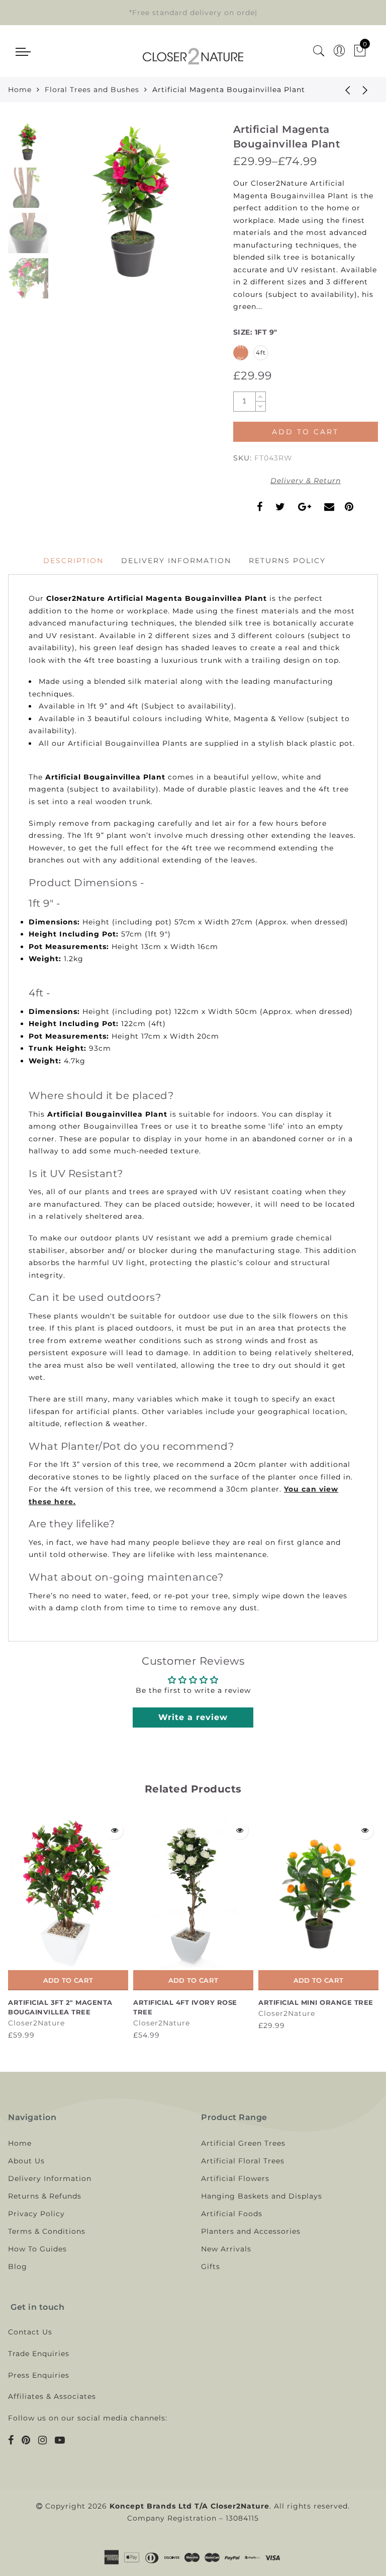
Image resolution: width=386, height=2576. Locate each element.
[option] (135, 204)
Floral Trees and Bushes (92, 90)
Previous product (340, 90)
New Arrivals (226, 2249)
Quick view (114, 1830)
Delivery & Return (306, 481)
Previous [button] (72, 211)
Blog (18, 2267)
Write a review (193, 1717)
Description (73, 561)
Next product (365, 90)
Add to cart (68, 1980)
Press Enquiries (39, 2375)
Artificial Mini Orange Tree (316, 2002)
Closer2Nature (36, 2023)
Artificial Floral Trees (243, 2161)
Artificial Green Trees (243, 2143)
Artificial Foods (232, 2214)
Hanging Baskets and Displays (262, 2196)
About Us (26, 2161)
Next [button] (186, 210)
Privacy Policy (36, 2214)
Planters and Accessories (251, 2231)
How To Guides (37, 2249)
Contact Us (30, 2332)
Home (20, 90)
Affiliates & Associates (52, 2396)
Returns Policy (287, 561)
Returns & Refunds (45, 2196)
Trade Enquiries (39, 2354)
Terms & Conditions (47, 2231)
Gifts (211, 2267)
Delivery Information (176, 561)
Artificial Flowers (235, 2178)
